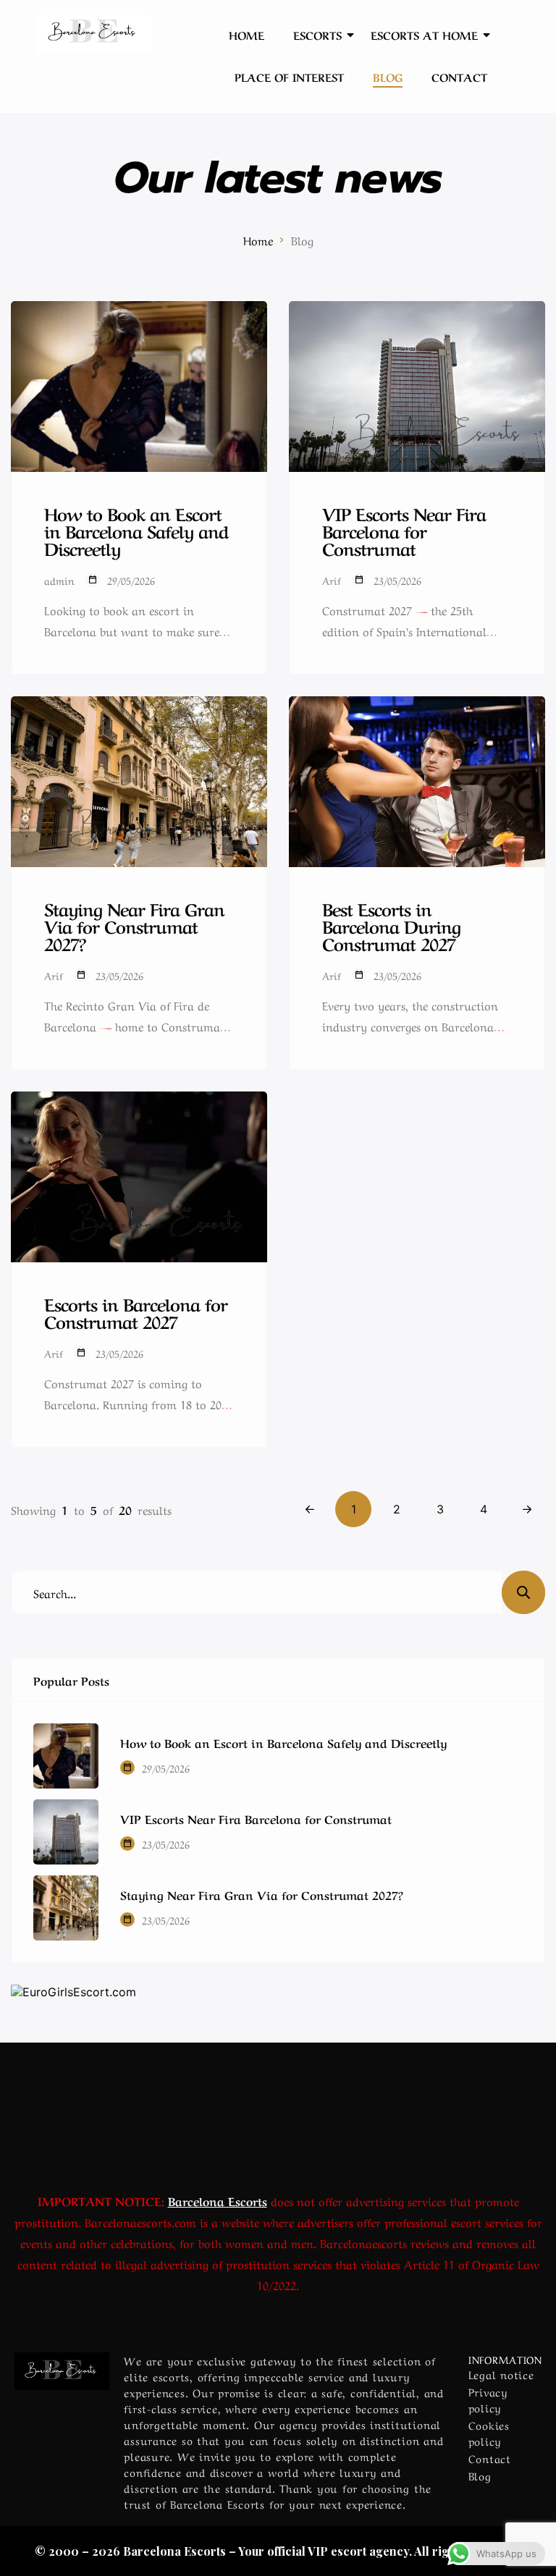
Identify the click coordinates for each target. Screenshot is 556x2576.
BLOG (388, 77)
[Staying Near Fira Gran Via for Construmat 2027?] (66, 1908)
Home (258, 240)
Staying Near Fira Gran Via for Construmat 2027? (262, 1894)
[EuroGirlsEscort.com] (278, 1992)
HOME (247, 35)
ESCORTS (317, 35)
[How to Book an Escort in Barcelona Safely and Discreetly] (66, 1756)
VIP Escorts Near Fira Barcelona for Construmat (256, 1818)
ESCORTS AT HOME (424, 35)
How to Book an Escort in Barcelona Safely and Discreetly (283, 1742)
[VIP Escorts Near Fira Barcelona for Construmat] (66, 1832)
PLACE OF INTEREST (289, 77)
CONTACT (459, 77)
